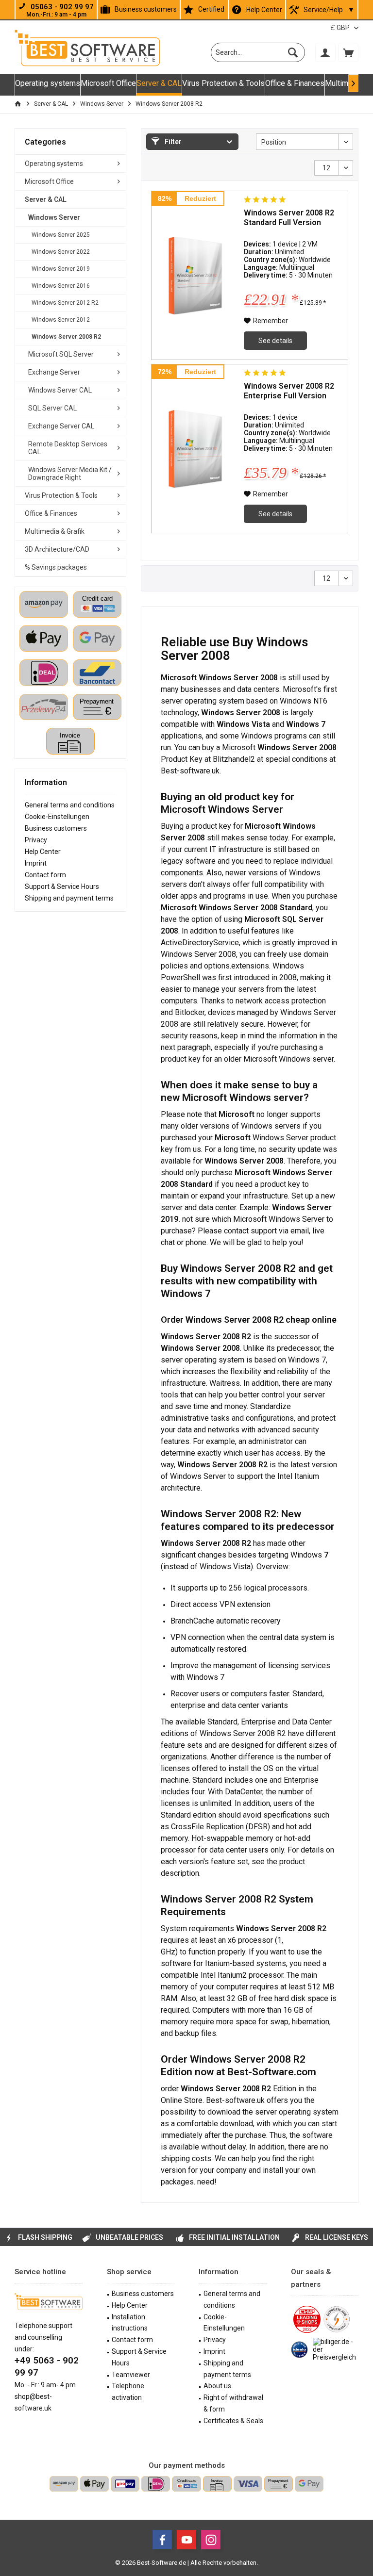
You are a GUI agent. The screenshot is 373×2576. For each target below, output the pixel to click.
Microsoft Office (49, 181)
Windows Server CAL (60, 390)
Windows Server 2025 (61, 235)
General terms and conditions (70, 805)
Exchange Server (54, 372)
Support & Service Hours (62, 886)
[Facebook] (162, 2540)
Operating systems (54, 164)
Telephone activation (128, 2392)
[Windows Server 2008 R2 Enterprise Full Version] (195, 449)
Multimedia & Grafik (55, 531)
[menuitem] (348, 52)
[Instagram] (211, 2540)
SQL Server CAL (52, 408)
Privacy (36, 840)
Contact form (45, 875)
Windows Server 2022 (61, 252)
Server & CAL (46, 199)
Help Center (264, 10)
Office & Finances (51, 513)
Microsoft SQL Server (61, 354)
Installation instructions (130, 2323)
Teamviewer (131, 2375)
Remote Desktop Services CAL (68, 448)
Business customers (146, 9)
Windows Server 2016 (61, 286)
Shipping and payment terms (69, 898)
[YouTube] (186, 2540)
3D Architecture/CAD (57, 549)
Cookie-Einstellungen (57, 817)
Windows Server (54, 217)
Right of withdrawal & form (233, 2403)
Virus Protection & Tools (61, 495)
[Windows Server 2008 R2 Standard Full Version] (195, 275)
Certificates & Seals (233, 2421)
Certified (211, 9)
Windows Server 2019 (61, 269)
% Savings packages (56, 567)
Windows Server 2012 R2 (65, 303)
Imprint (36, 863)
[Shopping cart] (348, 52)
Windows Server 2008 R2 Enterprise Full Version (289, 391)
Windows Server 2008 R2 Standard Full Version (289, 218)
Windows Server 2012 (61, 320)
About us (217, 2386)
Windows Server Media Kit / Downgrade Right (70, 474)
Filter (172, 142)
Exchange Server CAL (61, 426)
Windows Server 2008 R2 (66, 337)
